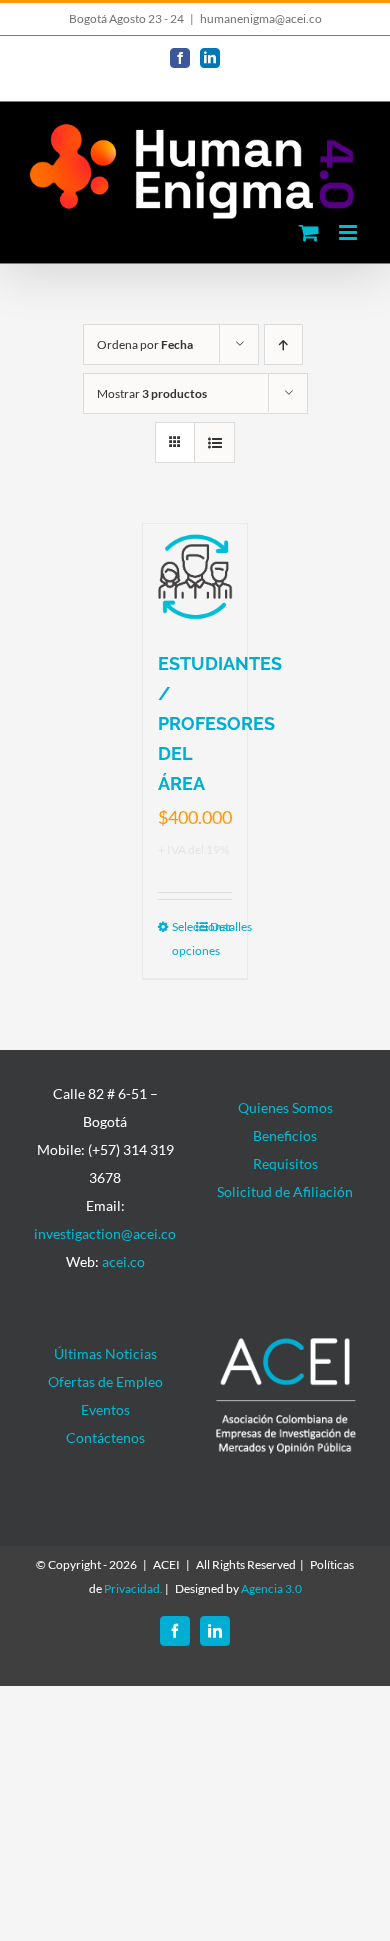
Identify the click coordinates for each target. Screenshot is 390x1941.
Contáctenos (105, 1437)
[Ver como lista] (214, 442)
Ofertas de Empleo (105, 1381)
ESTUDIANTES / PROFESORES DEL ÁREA (220, 723)
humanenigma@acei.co (261, 18)
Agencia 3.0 (271, 1588)
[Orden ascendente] (283, 344)
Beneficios (285, 1135)
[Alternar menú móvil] (349, 232)
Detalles (221, 926)
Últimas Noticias (105, 1353)
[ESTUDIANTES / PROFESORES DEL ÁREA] (195, 576)
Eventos (105, 1409)
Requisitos (285, 1163)
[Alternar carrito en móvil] (309, 232)
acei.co (123, 1261)
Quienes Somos (285, 1107)
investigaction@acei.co (105, 1233)
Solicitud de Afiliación (285, 1191)
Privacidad (132, 1588)
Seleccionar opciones (183, 938)
